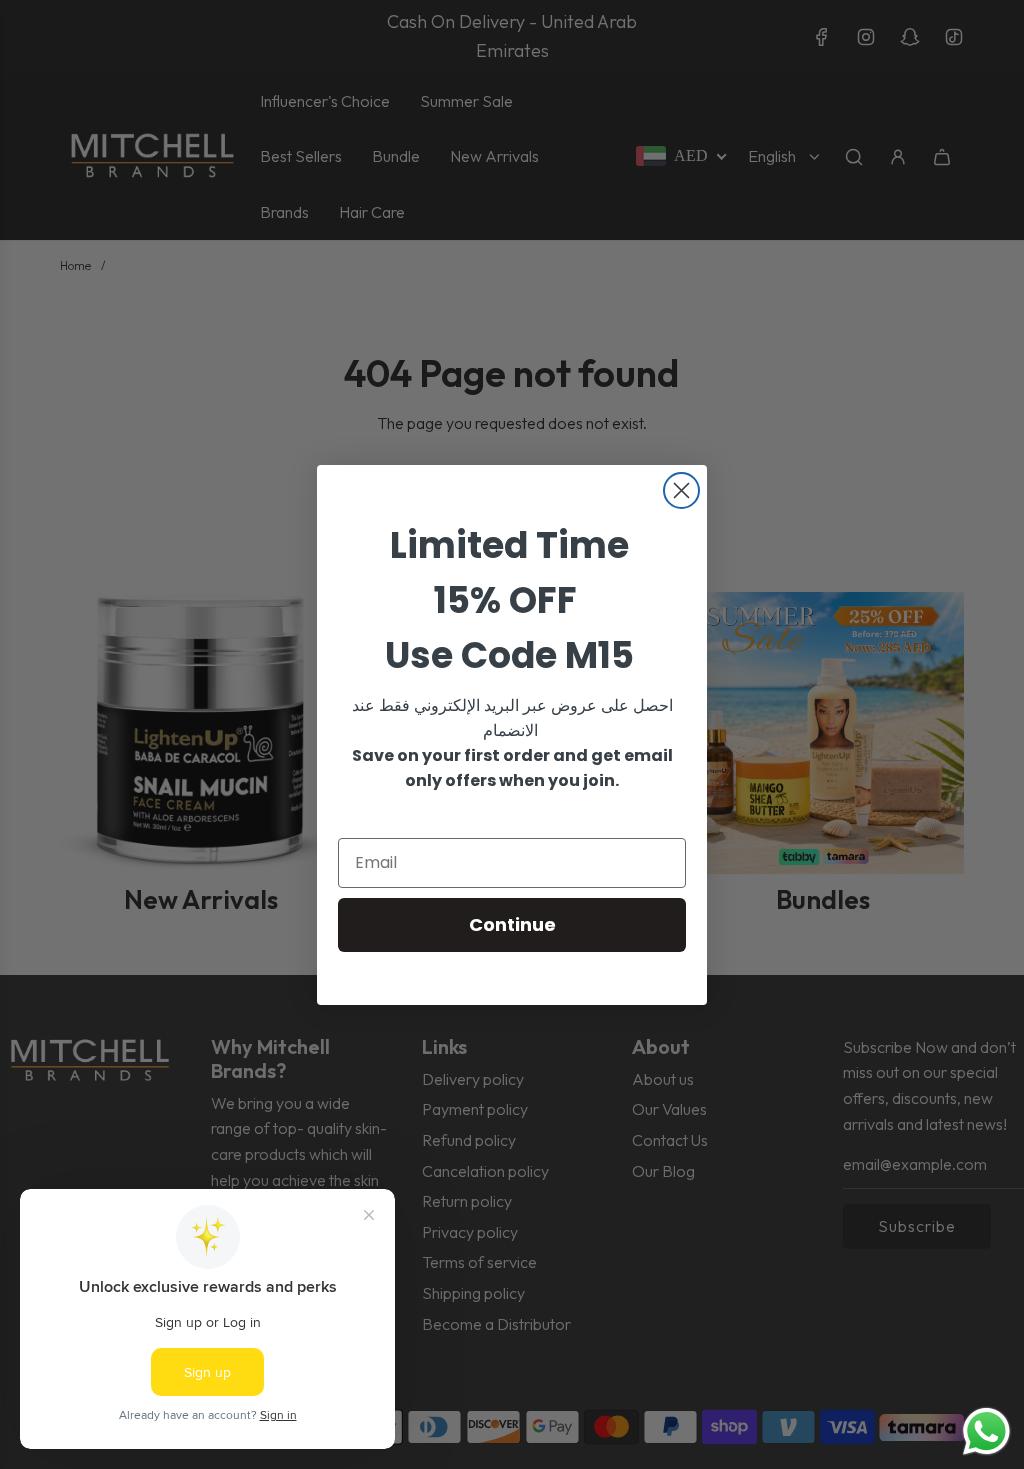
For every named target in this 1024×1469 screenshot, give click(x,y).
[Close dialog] (681, 490)
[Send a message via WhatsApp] (986, 1431)
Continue (512, 924)
